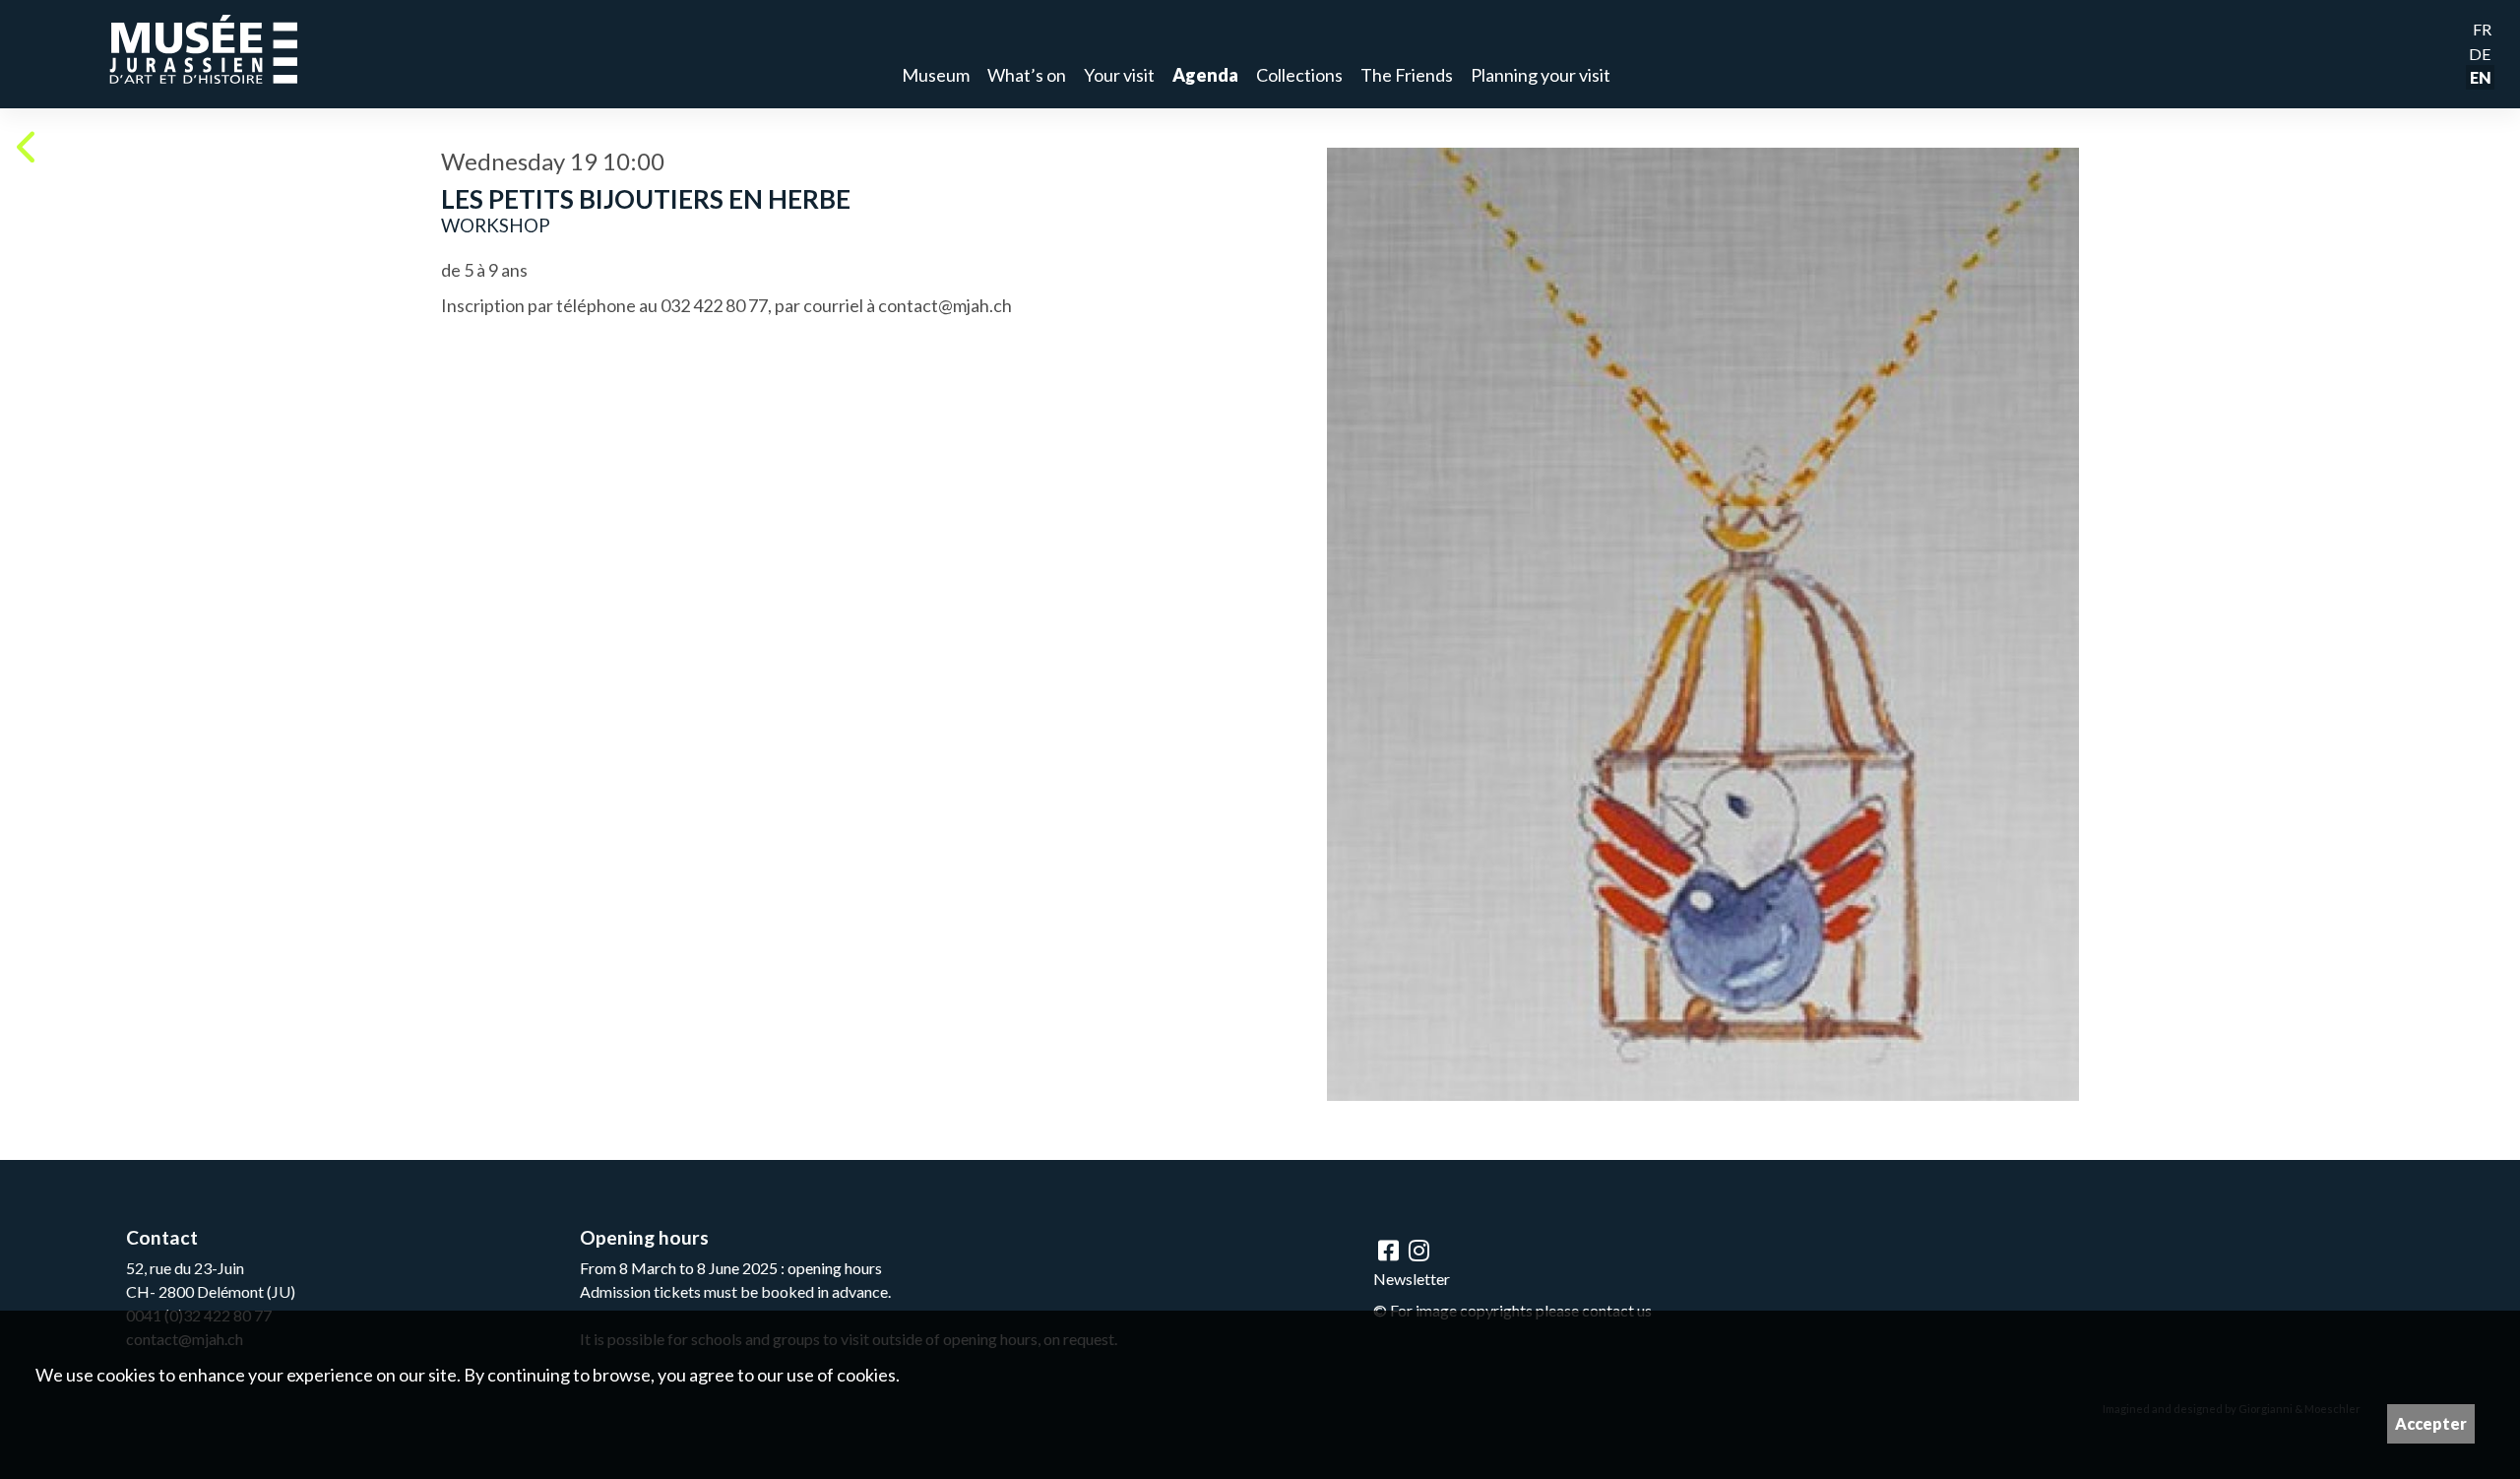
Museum (936, 75)
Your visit (1119, 75)
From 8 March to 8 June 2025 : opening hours (731, 1268)
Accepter (2431, 1423)
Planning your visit (1541, 75)
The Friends (1407, 75)
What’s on (1027, 75)
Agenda (1205, 75)
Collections (1299, 75)
